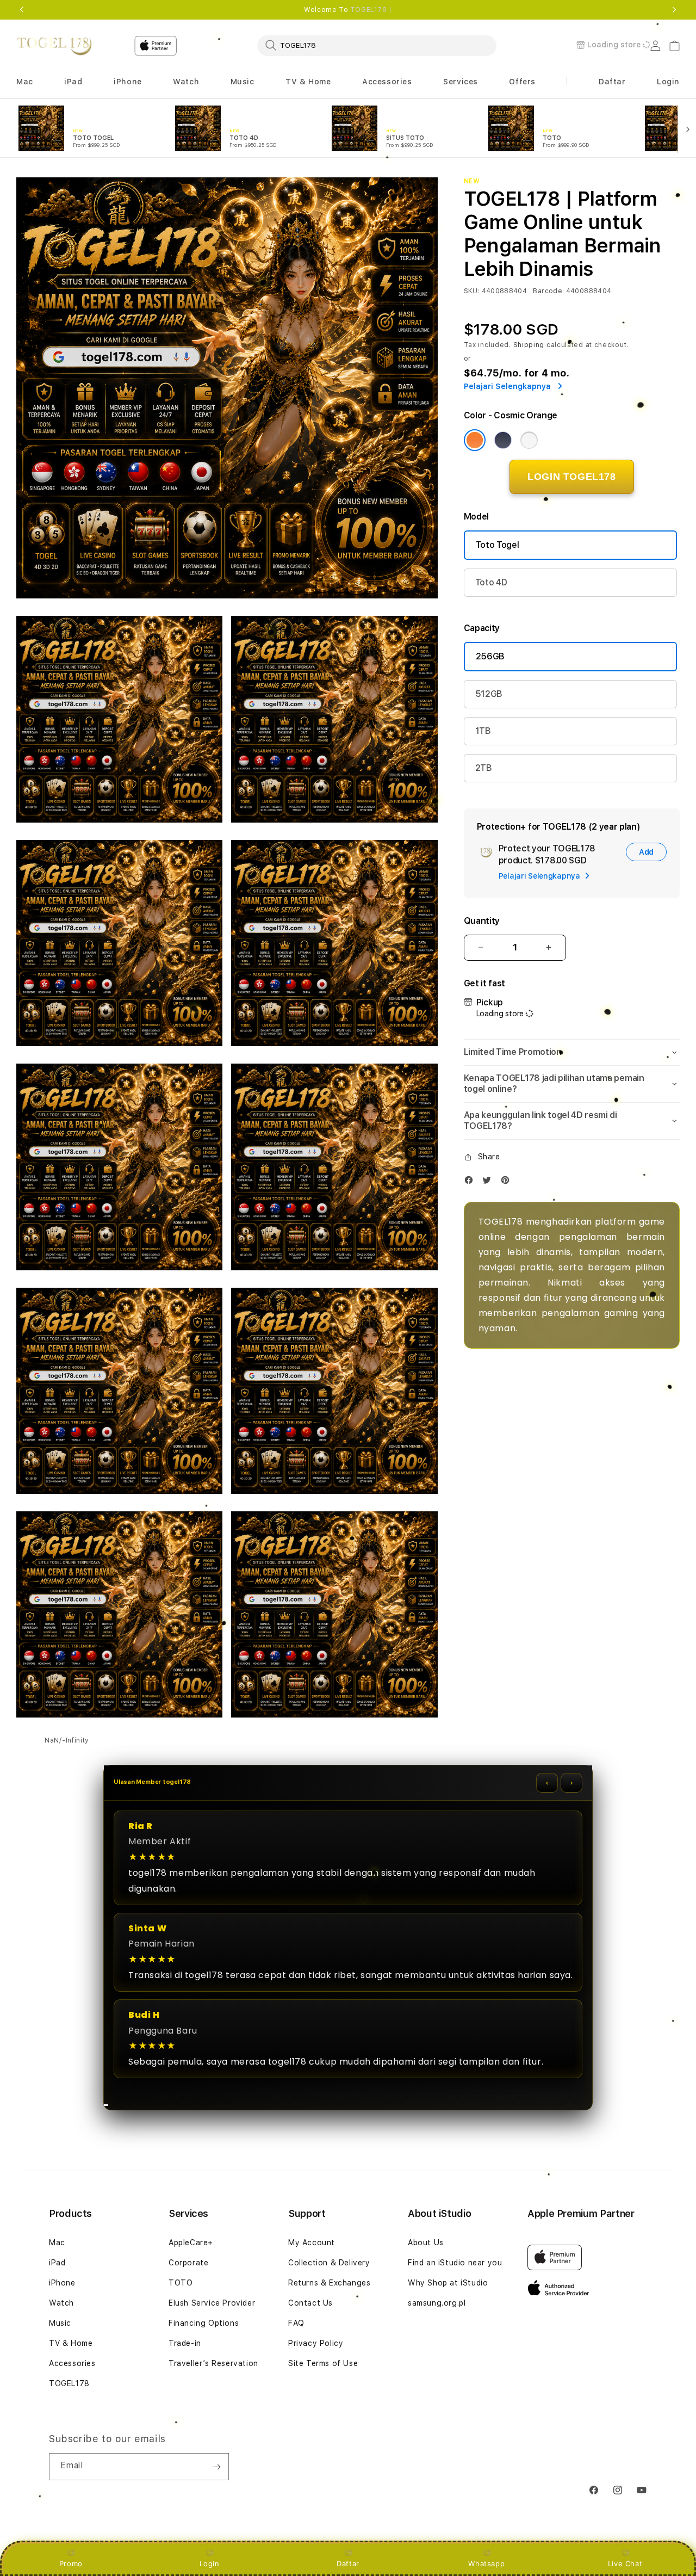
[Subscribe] (216, 2467)
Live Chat (625, 2563)
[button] (25, 82)
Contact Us (310, 2303)
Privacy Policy (316, 2343)
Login (210, 2563)
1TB (483, 731)
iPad (57, 2263)
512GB (489, 694)
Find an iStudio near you (455, 2263)
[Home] (54, 46)
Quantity (482, 921)
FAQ (296, 2323)
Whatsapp (486, 2563)
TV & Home (71, 2343)
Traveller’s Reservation (213, 2363)
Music (60, 2323)
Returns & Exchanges (329, 2283)
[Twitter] (489, 1182)
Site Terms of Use (323, 2363)
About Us (426, 2243)
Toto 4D (491, 582)
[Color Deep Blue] (503, 440)
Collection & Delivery (329, 2263)
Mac (57, 2243)
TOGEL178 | (371, 10)
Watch (61, 2303)
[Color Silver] (529, 440)
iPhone (62, 2283)
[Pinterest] (508, 1182)
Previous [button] (22, 10)
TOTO (181, 2283)
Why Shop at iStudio (448, 2283)
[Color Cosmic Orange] (475, 440)
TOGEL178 (69, 2383)
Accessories (72, 2363)
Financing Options (204, 2323)
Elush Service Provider (212, 2303)
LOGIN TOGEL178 (571, 477)
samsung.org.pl (437, 2303)
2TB (484, 768)
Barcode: (548, 291)
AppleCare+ (191, 2243)
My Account (312, 2243)
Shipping (529, 345)
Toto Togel (498, 545)
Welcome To (348, 10)
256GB (490, 656)
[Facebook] (471, 1182)
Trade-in (185, 2343)
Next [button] (674, 10)
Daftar (348, 2563)
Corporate (188, 2263)
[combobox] (377, 45)
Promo (71, 2563)
